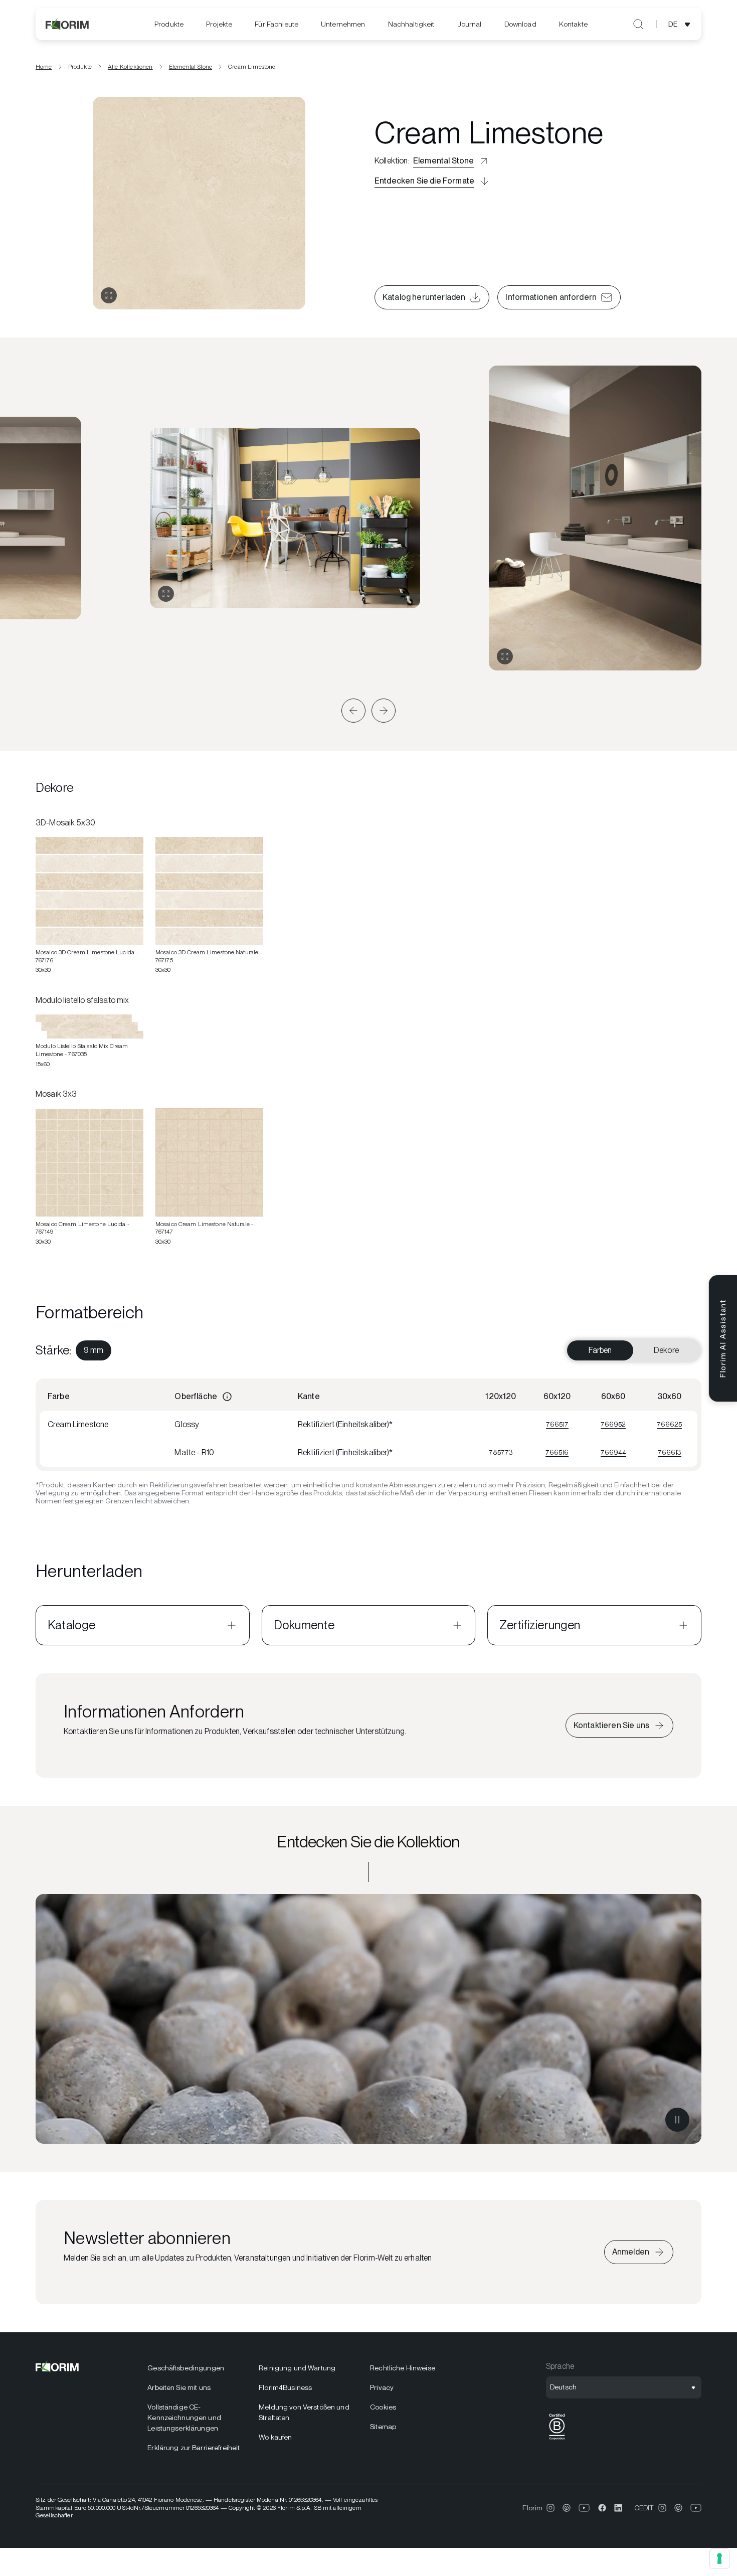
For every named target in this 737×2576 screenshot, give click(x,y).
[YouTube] (584, 2508)
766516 (557, 1452)
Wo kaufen (275, 2437)
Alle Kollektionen (130, 67)
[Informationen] (227, 1397)
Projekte (219, 24)
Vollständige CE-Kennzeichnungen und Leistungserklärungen (184, 2418)
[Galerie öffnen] (109, 295)
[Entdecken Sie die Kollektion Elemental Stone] (368, 2019)
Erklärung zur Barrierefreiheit (194, 2448)
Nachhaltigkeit (411, 24)
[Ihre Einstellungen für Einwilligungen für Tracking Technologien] (719, 2558)
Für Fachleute (277, 24)
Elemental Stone (191, 67)
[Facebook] (602, 2508)
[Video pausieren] (677, 2120)
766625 (669, 1424)
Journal (470, 24)
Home (44, 67)
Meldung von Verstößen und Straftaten (304, 2412)
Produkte (169, 24)
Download (520, 24)
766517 (557, 1424)
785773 (501, 1452)
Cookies (383, 2407)
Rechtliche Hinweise (403, 2368)
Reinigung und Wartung (297, 2368)
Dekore (666, 1350)
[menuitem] (169, 24)
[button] (353, 711)
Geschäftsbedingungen (186, 2368)
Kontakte (573, 24)
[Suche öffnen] (638, 24)
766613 (670, 1452)
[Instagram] (550, 2508)
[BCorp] (557, 2440)
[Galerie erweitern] (166, 594)
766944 (613, 1452)
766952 (613, 1424)
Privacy (382, 2387)
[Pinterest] (567, 2508)
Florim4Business (285, 2387)
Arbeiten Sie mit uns (179, 2387)
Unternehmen (343, 24)
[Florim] (68, 24)
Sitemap (383, 2427)
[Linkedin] (618, 2508)
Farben (600, 1350)
